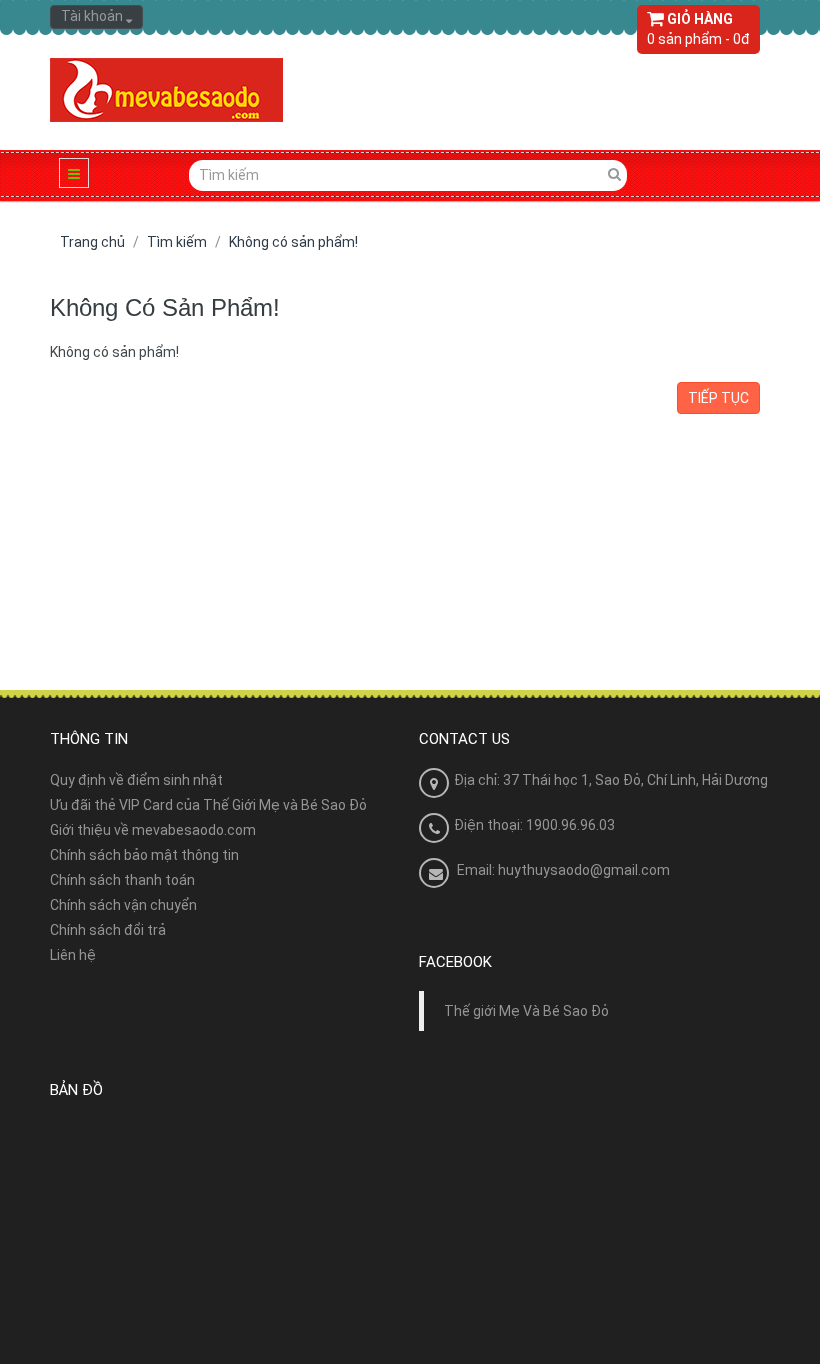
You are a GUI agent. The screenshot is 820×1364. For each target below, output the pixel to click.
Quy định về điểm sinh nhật (136, 780)
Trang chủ (92, 242)
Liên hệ (73, 955)
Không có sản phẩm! (293, 242)
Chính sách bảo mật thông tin (144, 855)
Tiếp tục (718, 398)
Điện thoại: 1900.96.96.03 (534, 825)
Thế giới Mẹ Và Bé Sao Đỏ (526, 1011)
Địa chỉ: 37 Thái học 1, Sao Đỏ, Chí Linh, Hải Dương (611, 780)
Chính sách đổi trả (108, 930)
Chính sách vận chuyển (123, 905)
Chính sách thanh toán (122, 880)
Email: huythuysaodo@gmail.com (563, 870)
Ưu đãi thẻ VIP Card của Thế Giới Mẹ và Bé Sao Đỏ (208, 805)
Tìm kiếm (177, 242)
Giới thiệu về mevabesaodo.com (153, 830)
